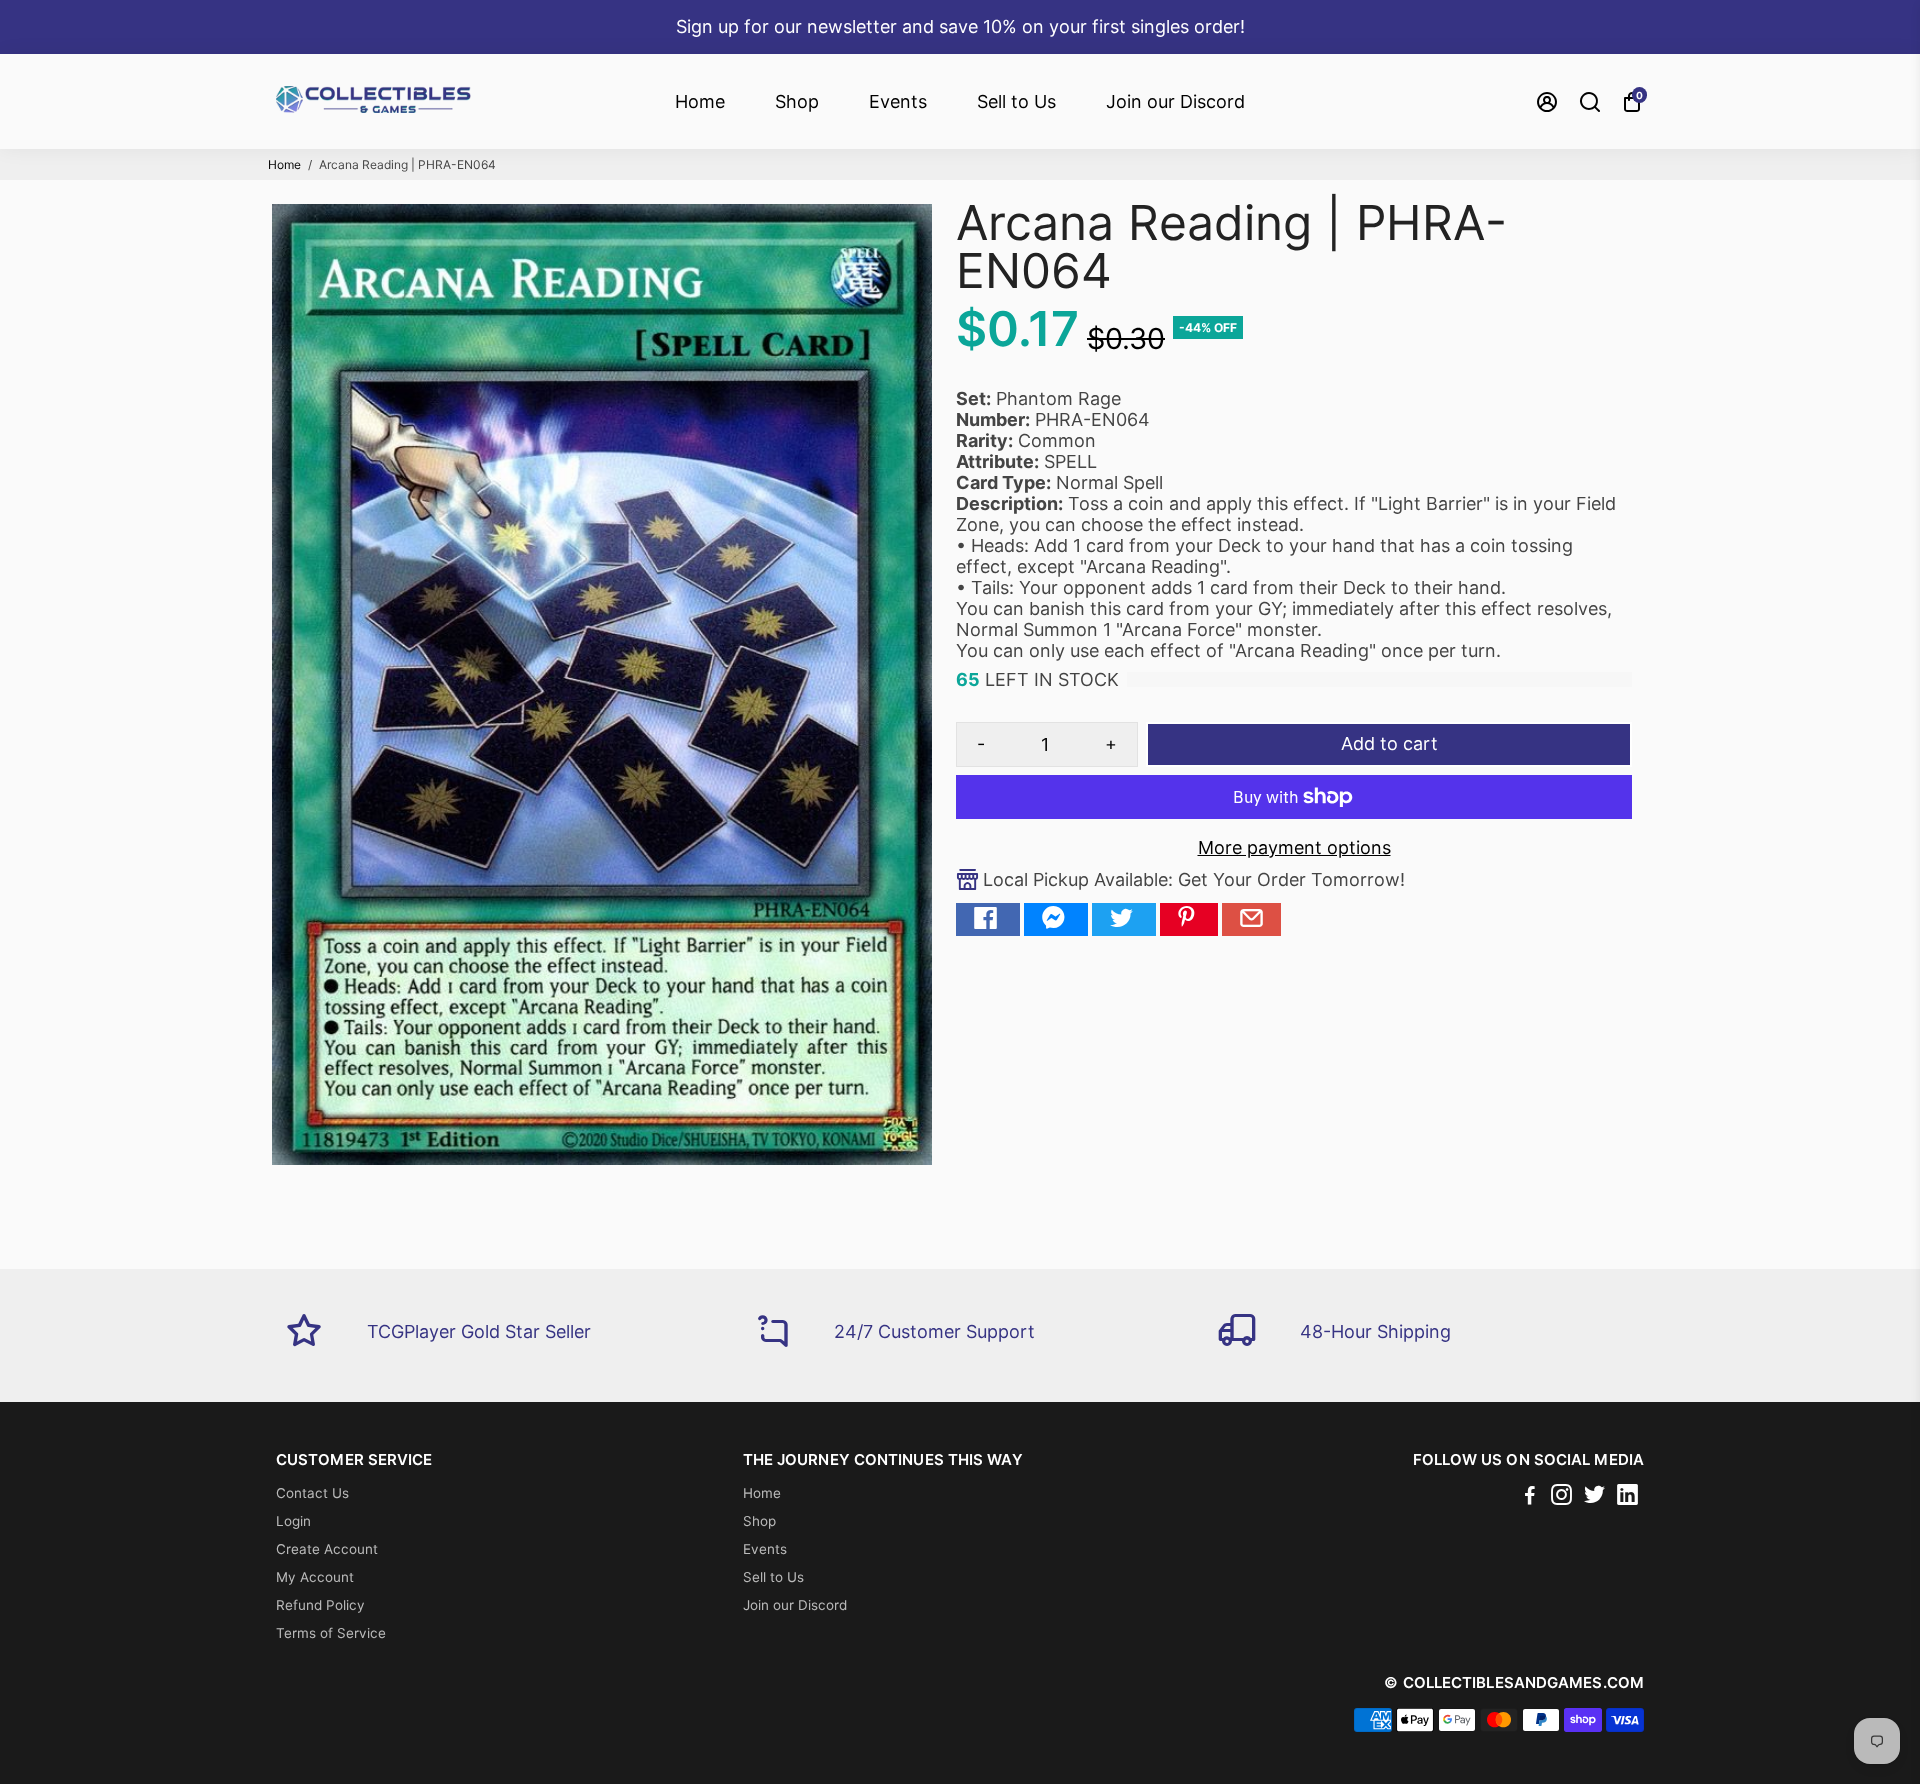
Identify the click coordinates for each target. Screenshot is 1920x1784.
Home (700, 101)
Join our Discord (1175, 101)
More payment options (1294, 847)
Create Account (327, 1549)
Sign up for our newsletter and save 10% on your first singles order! (960, 26)
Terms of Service (331, 1633)
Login (293, 1521)
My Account (315, 1577)
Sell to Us (1016, 101)
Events (898, 101)
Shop (797, 101)
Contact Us (312, 1493)
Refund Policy (320, 1605)
